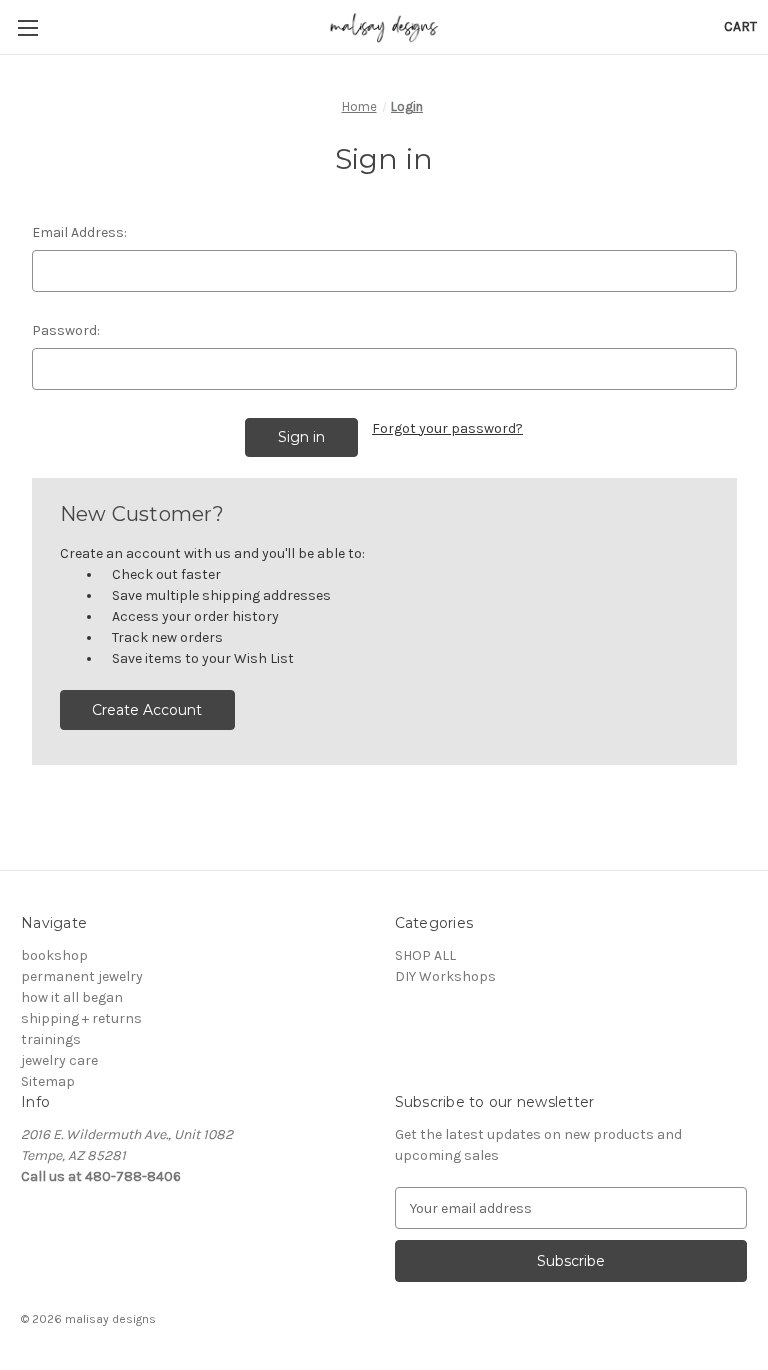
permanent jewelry (82, 976)
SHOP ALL (425, 955)
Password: (66, 330)
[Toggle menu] (27, 27)
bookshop (54, 955)
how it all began (72, 997)
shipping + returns (81, 1018)
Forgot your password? (447, 428)
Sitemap (48, 1081)
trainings (51, 1039)
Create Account (147, 710)
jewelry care (59, 1060)
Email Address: (79, 232)
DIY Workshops (445, 976)
